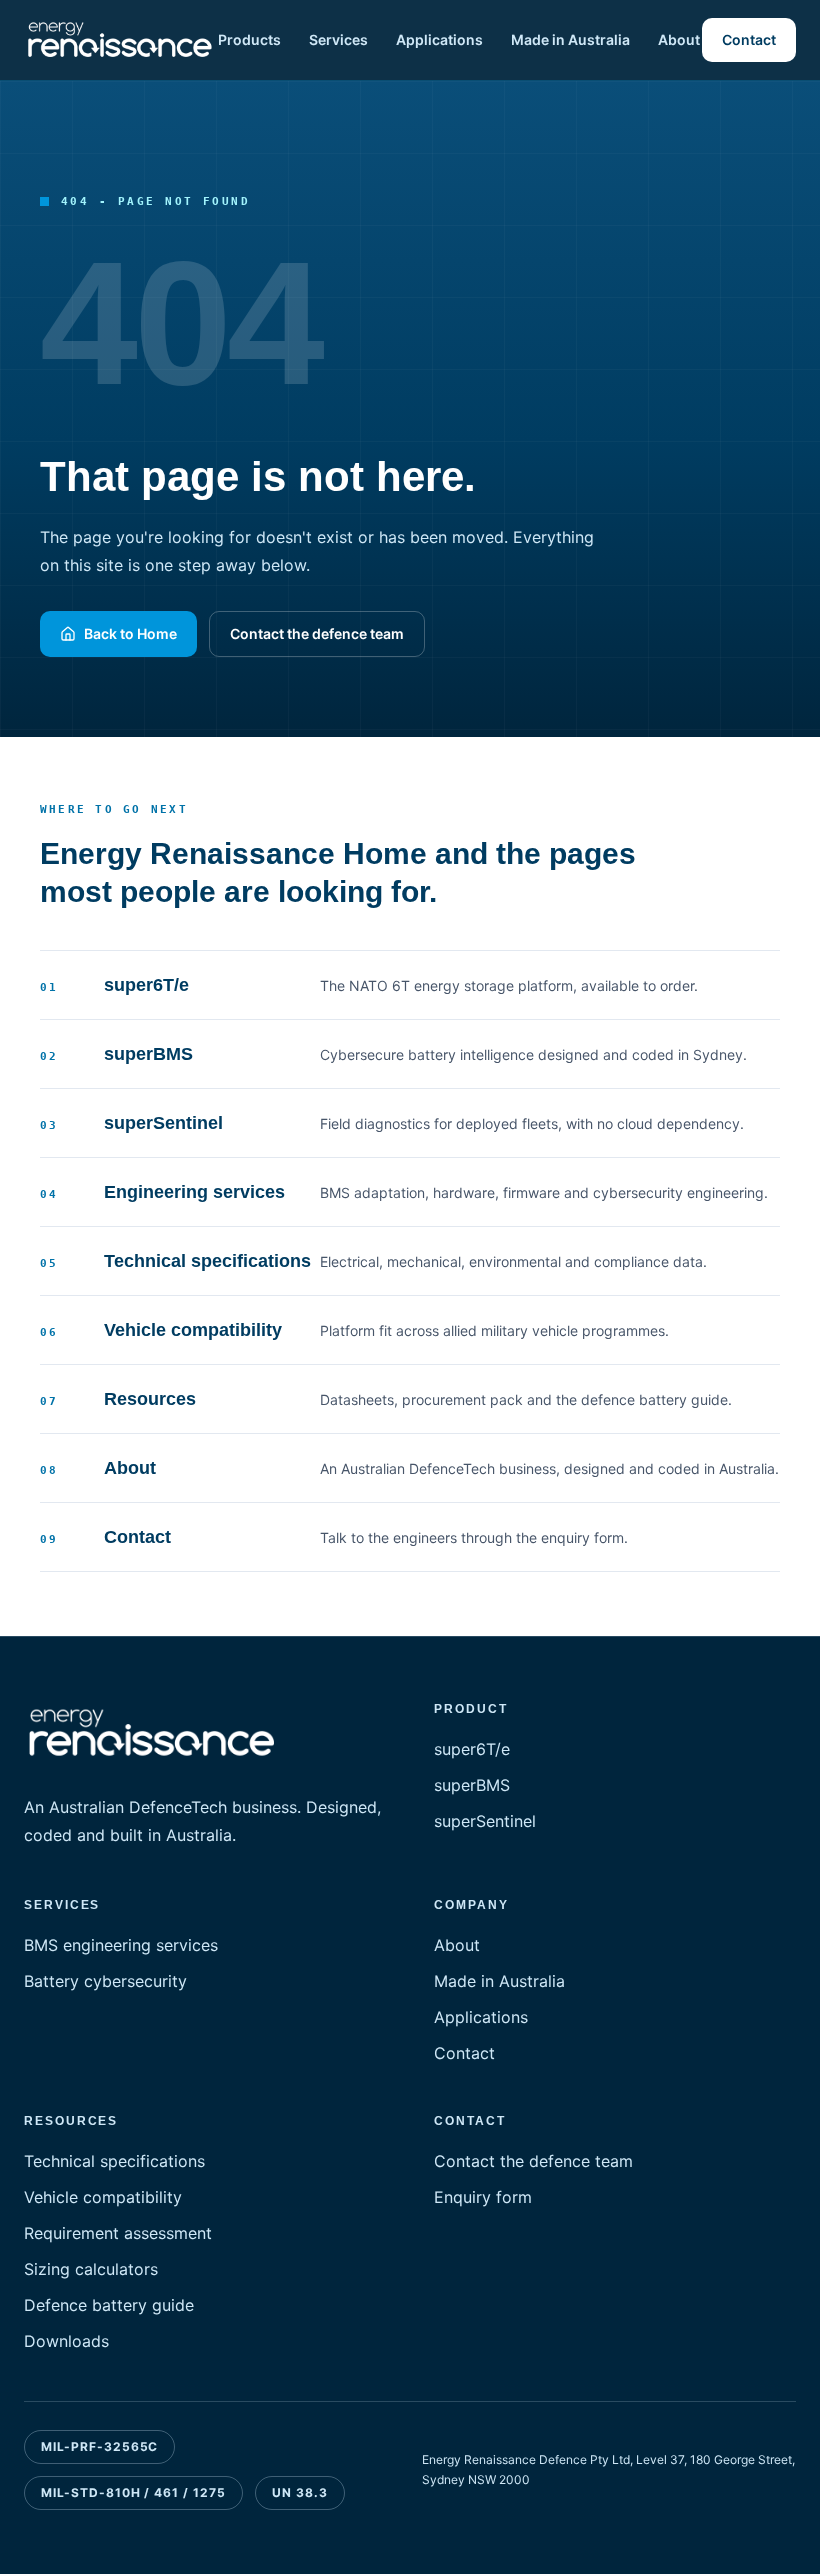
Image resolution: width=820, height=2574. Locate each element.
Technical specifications (114, 2161)
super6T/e (472, 1749)
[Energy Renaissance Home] (120, 40)
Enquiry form (483, 2197)
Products (249, 39)
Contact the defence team (317, 633)
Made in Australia (570, 39)
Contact (749, 39)
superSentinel (485, 1821)
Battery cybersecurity (105, 1981)
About (679, 39)
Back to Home (130, 633)
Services (338, 39)
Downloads (66, 2341)
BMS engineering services (121, 1945)
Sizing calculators (91, 2269)
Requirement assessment (118, 2233)
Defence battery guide (109, 2305)
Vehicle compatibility (103, 2197)
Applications (439, 39)
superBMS (472, 1785)
